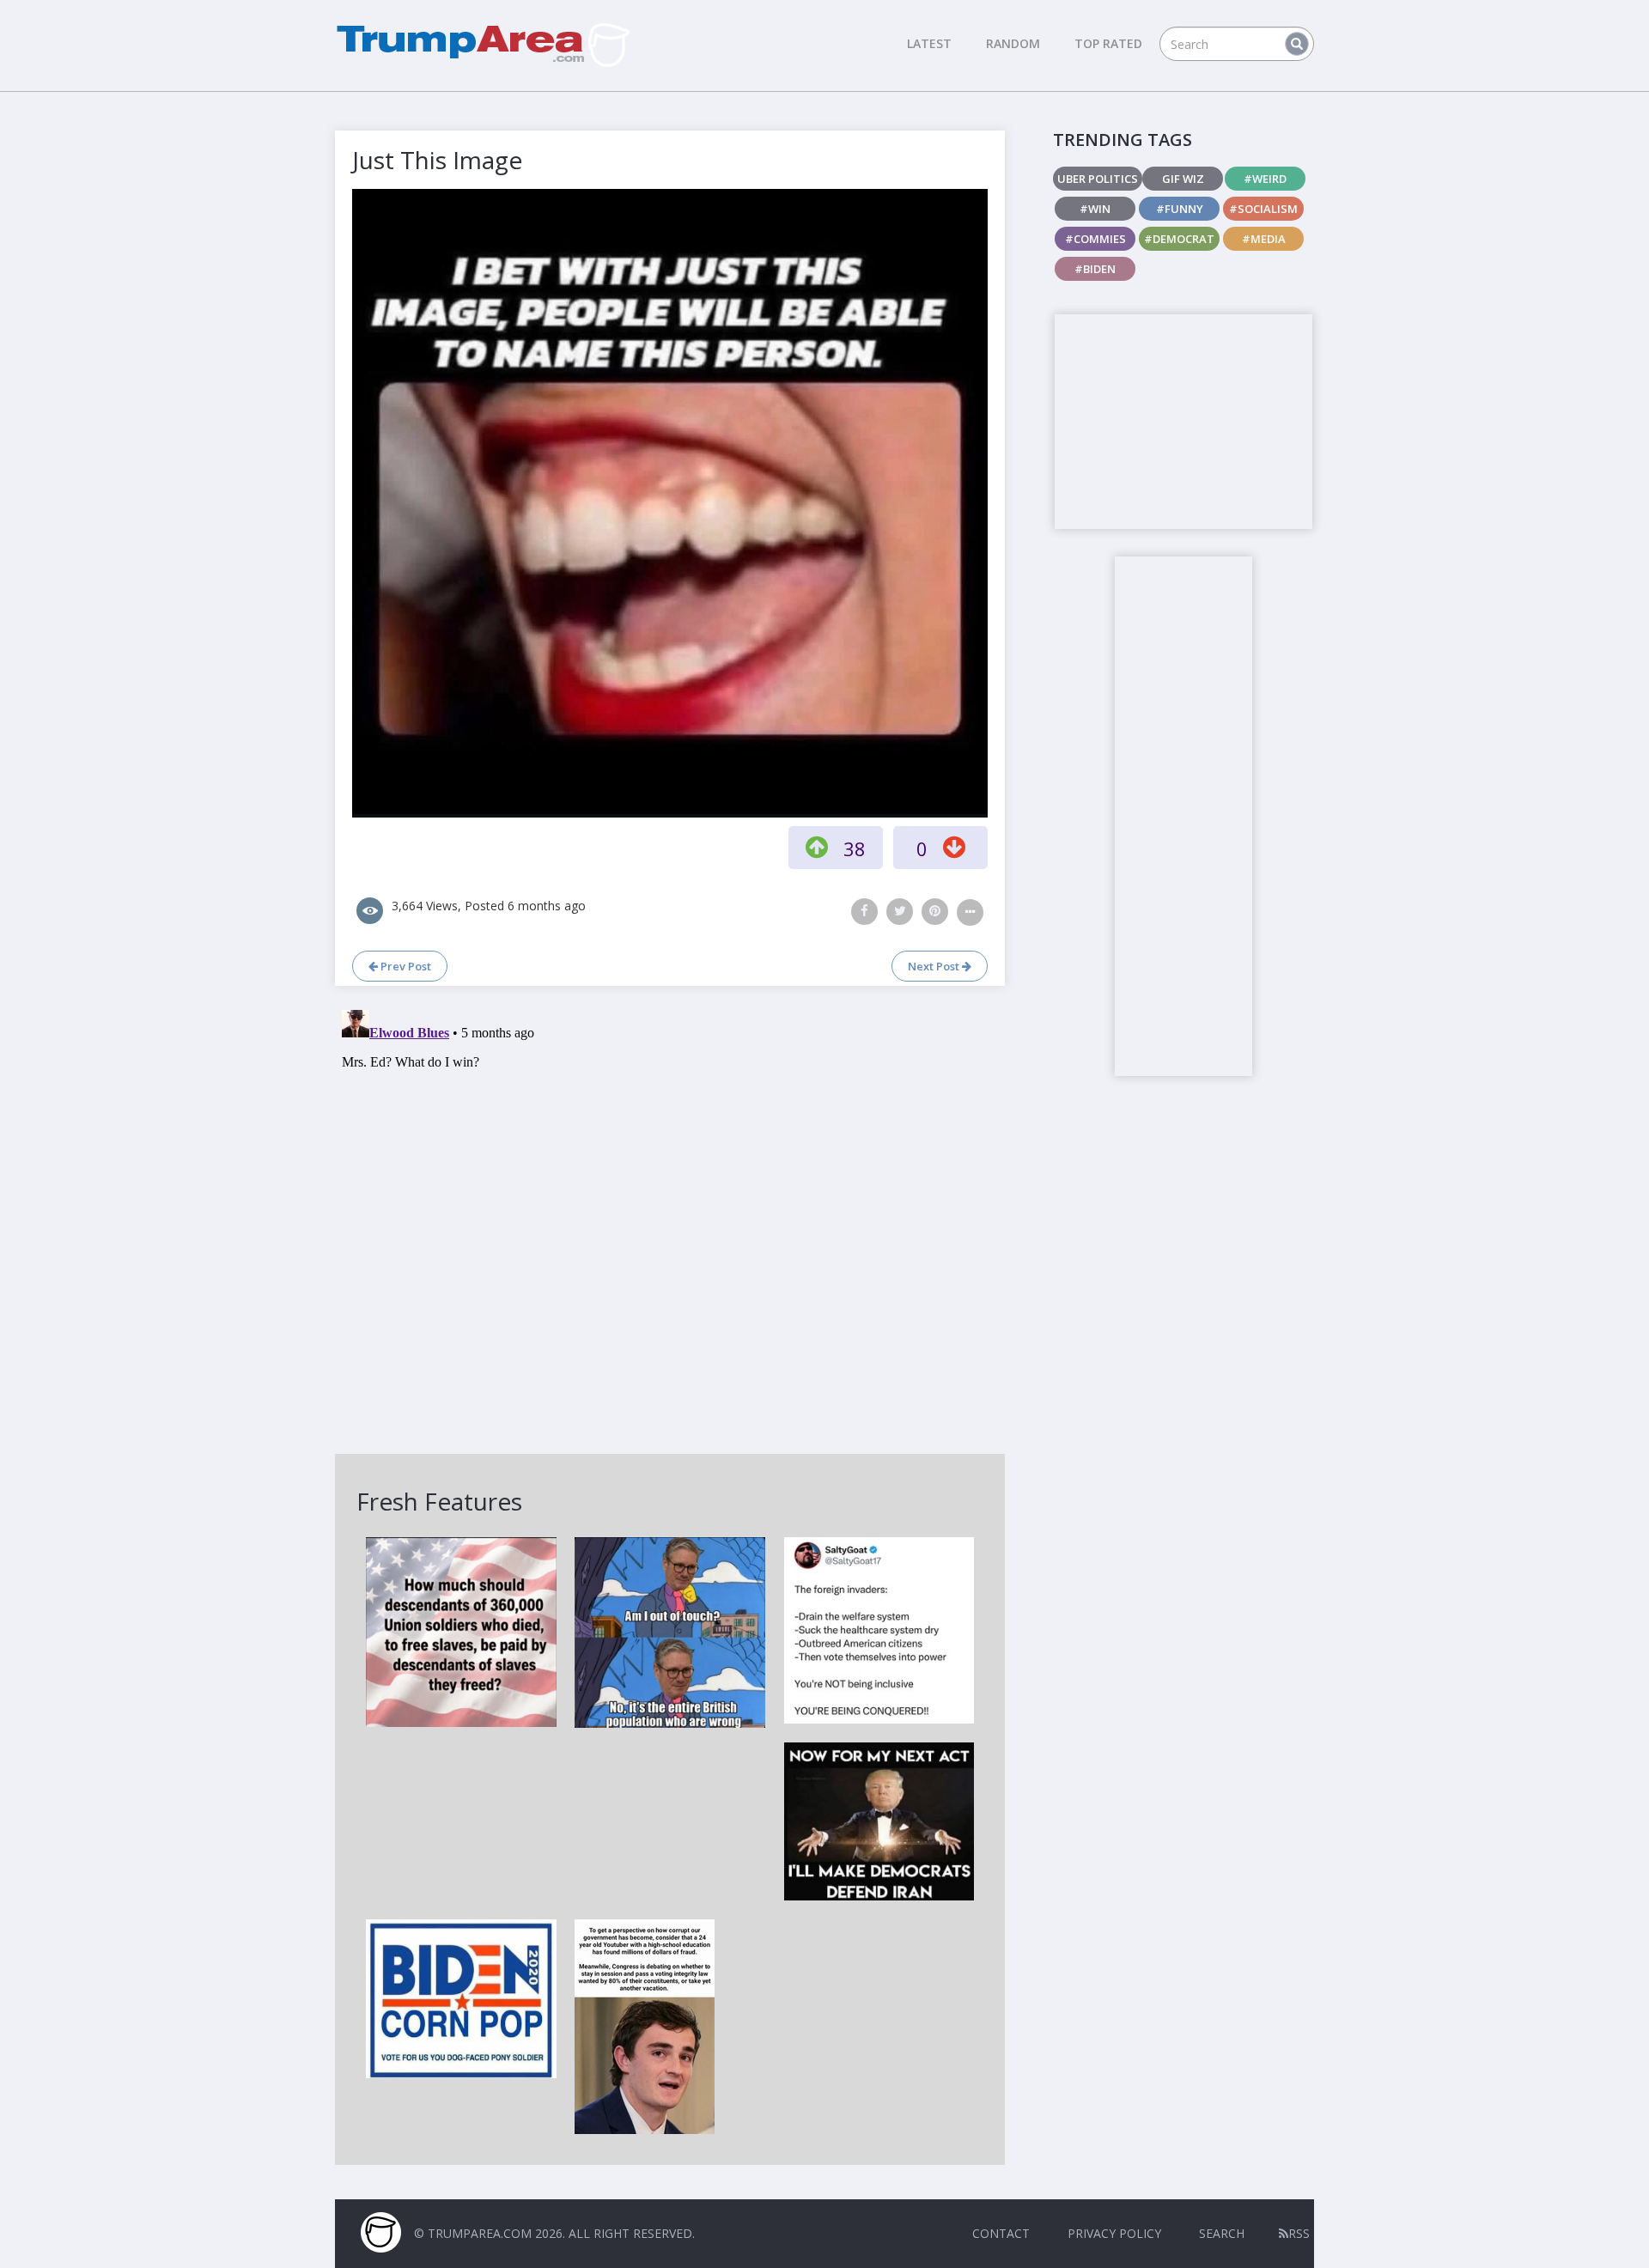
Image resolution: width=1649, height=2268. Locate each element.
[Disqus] (670, 1218)
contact (1001, 2233)
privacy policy (1114, 2233)
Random (1013, 43)
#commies (1095, 239)
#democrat (1179, 239)
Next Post (935, 966)
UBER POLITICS (1098, 179)
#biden (1095, 269)
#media (1264, 239)
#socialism (1263, 209)
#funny (1180, 209)
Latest (929, 43)
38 (855, 848)
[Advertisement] (1184, 422)
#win (1095, 209)
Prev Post (405, 966)
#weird (1265, 179)
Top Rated (1108, 43)
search (1222, 2233)
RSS (1299, 2233)
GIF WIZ (1183, 179)
